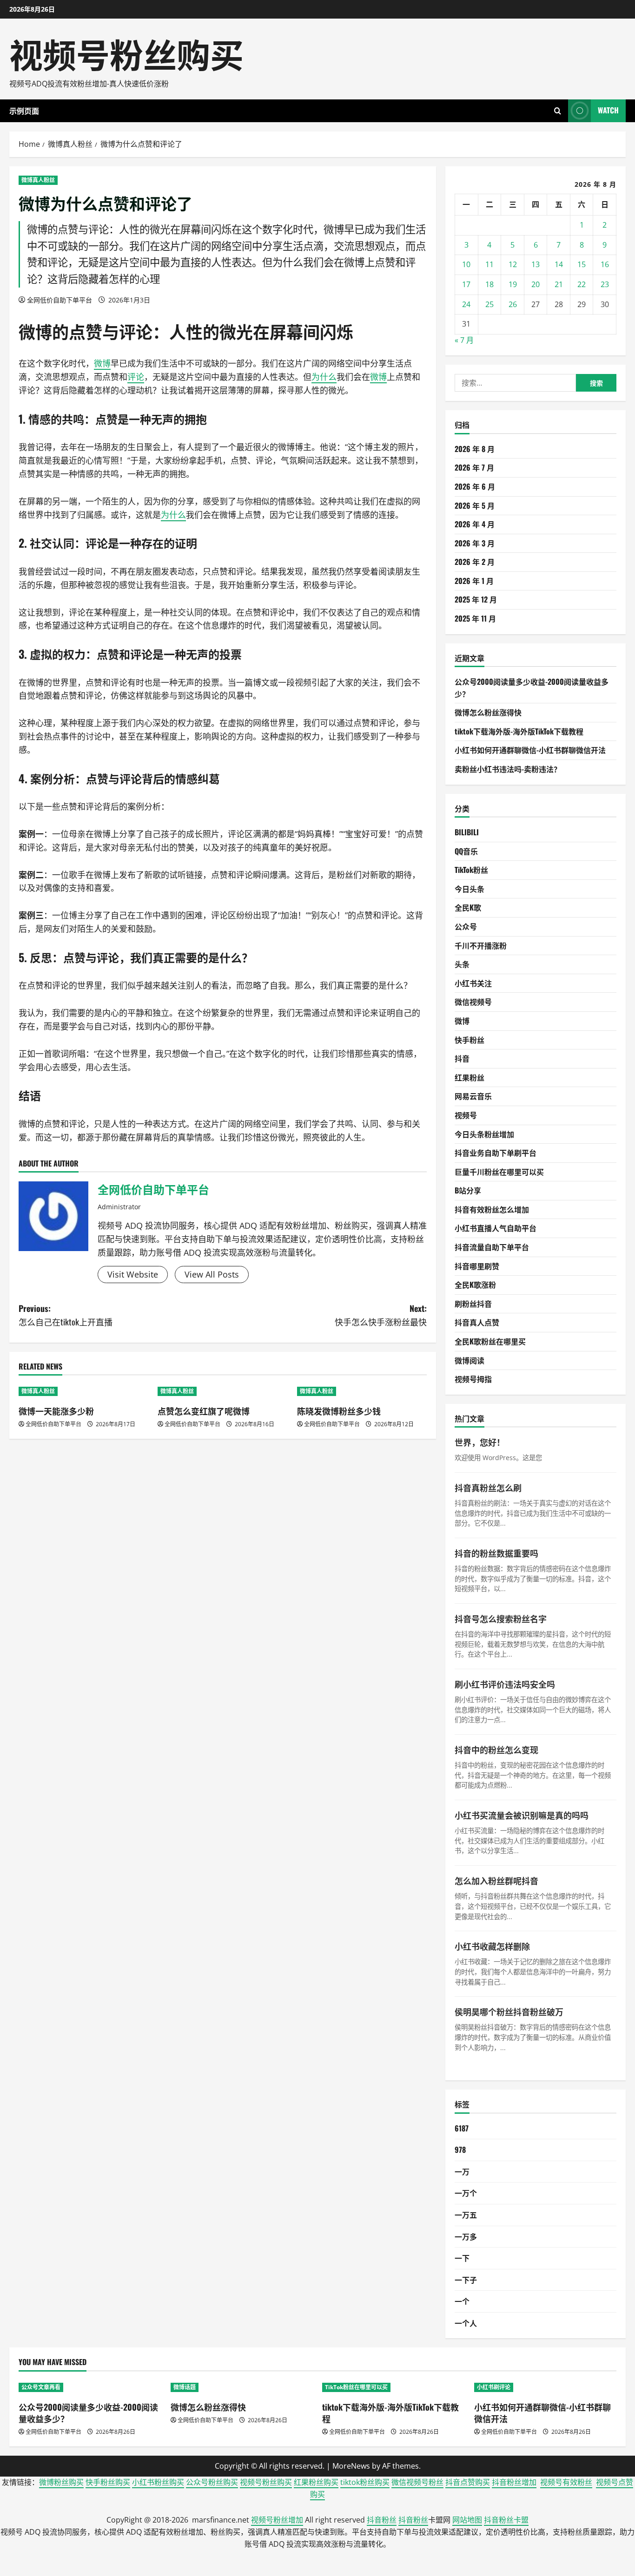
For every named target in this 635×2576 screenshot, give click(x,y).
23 (605, 284)
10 (466, 264)
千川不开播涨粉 (481, 945)
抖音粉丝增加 (514, 2482)
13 (536, 264)
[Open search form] (558, 111)
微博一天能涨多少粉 (56, 1411)
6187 (462, 2128)
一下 (462, 2258)
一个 (462, 2301)
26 (513, 304)
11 (489, 264)
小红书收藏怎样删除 (492, 1946)
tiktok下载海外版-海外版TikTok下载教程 (519, 731)
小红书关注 (473, 983)
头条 (462, 964)
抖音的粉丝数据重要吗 (496, 1553)
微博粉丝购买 (61, 2482)
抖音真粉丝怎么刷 (488, 1488)
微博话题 (185, 2387)
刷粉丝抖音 (473, 1304)
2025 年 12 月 (476, 599)
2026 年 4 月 (475, 524)
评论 (136, 331)
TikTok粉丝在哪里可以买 (356, 2387)
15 (582, 264)
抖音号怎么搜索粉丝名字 (501, 1619)
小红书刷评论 (494, 2387)
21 (559, 284)
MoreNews (351, 2466)
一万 (462, 2171)
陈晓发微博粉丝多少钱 (339, 1411)
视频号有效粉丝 (566, 2482)
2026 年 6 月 (475, 486)
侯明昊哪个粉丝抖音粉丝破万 (509, 2012)
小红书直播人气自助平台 (496, 1228)
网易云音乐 (473, 1096)
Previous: (66, 1315)
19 (513, 284)
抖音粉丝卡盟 (506, 2520)
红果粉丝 (470, 1077)
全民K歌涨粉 (475, 1285)
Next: (381, 1315)
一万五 (466, 2215)
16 (605, 264)
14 (559, 264)
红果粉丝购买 (316, 2482)
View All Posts (212, 1274)
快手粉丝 (470, 1040)
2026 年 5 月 (475, 505)
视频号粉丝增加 (277, 2520)
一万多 (466, 2236)
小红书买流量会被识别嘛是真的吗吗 (522, 1815)
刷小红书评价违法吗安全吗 (505, 1684)
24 (466, 304)
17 (466, 284)
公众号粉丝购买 (212, 2482)
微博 (35, 331)
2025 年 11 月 (475, 618)
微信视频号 (473, 1002)
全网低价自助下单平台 (60, 300)
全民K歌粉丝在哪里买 (490, 1341)
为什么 (324, 377)
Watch (608, 110)
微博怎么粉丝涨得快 (488, 712)
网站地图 (467, 2520)
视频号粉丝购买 (126, 53)
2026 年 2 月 (475, 562)
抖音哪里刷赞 (477, 1266)
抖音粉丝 (382, 2520)
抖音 (462, 1058)
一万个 (466, 2193)
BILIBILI (467, 832)
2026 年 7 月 (474, 467)
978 (460, 2150)
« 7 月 (464, 340)
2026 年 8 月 (475, 449)
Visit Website (133, 1274)
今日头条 (470, 889)
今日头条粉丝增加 (484, 1134)
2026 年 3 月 (475, 543)
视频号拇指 (473, 1379)
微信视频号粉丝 (417, 2482)
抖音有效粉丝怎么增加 (492, 1209)
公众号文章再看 (41, 2387)
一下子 (466, 2280)
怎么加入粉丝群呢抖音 (496, 1881)
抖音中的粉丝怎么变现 (496, 1750)
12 (513, 264)
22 (582, 284)
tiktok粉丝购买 (365, 2482)
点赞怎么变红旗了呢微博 (204, 1411)
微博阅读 (470, 1360)
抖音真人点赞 (477, 1322)
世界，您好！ (480, 1442)
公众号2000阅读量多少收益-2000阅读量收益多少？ (88, 2413)
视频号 (466, 1115)
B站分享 (468, 1190)
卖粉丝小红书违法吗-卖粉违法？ (508, 769)
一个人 (466, 2323)
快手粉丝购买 (108, 2482)
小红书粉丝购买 (158, 2482)
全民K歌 (468, 907)
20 (536, 284)
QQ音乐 (466, 851)
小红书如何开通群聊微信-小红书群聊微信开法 (530, 750)
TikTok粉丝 (471, 870)
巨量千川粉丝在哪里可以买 (499, 1172)
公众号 (466, 926)
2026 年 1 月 (474, 581)
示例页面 (24, 111)
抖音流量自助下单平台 (492, 1247)
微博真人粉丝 (38, 180)
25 (489, 304)
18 (489, 284)
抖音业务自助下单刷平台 (496, 1153)
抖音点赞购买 (468, 2482)
